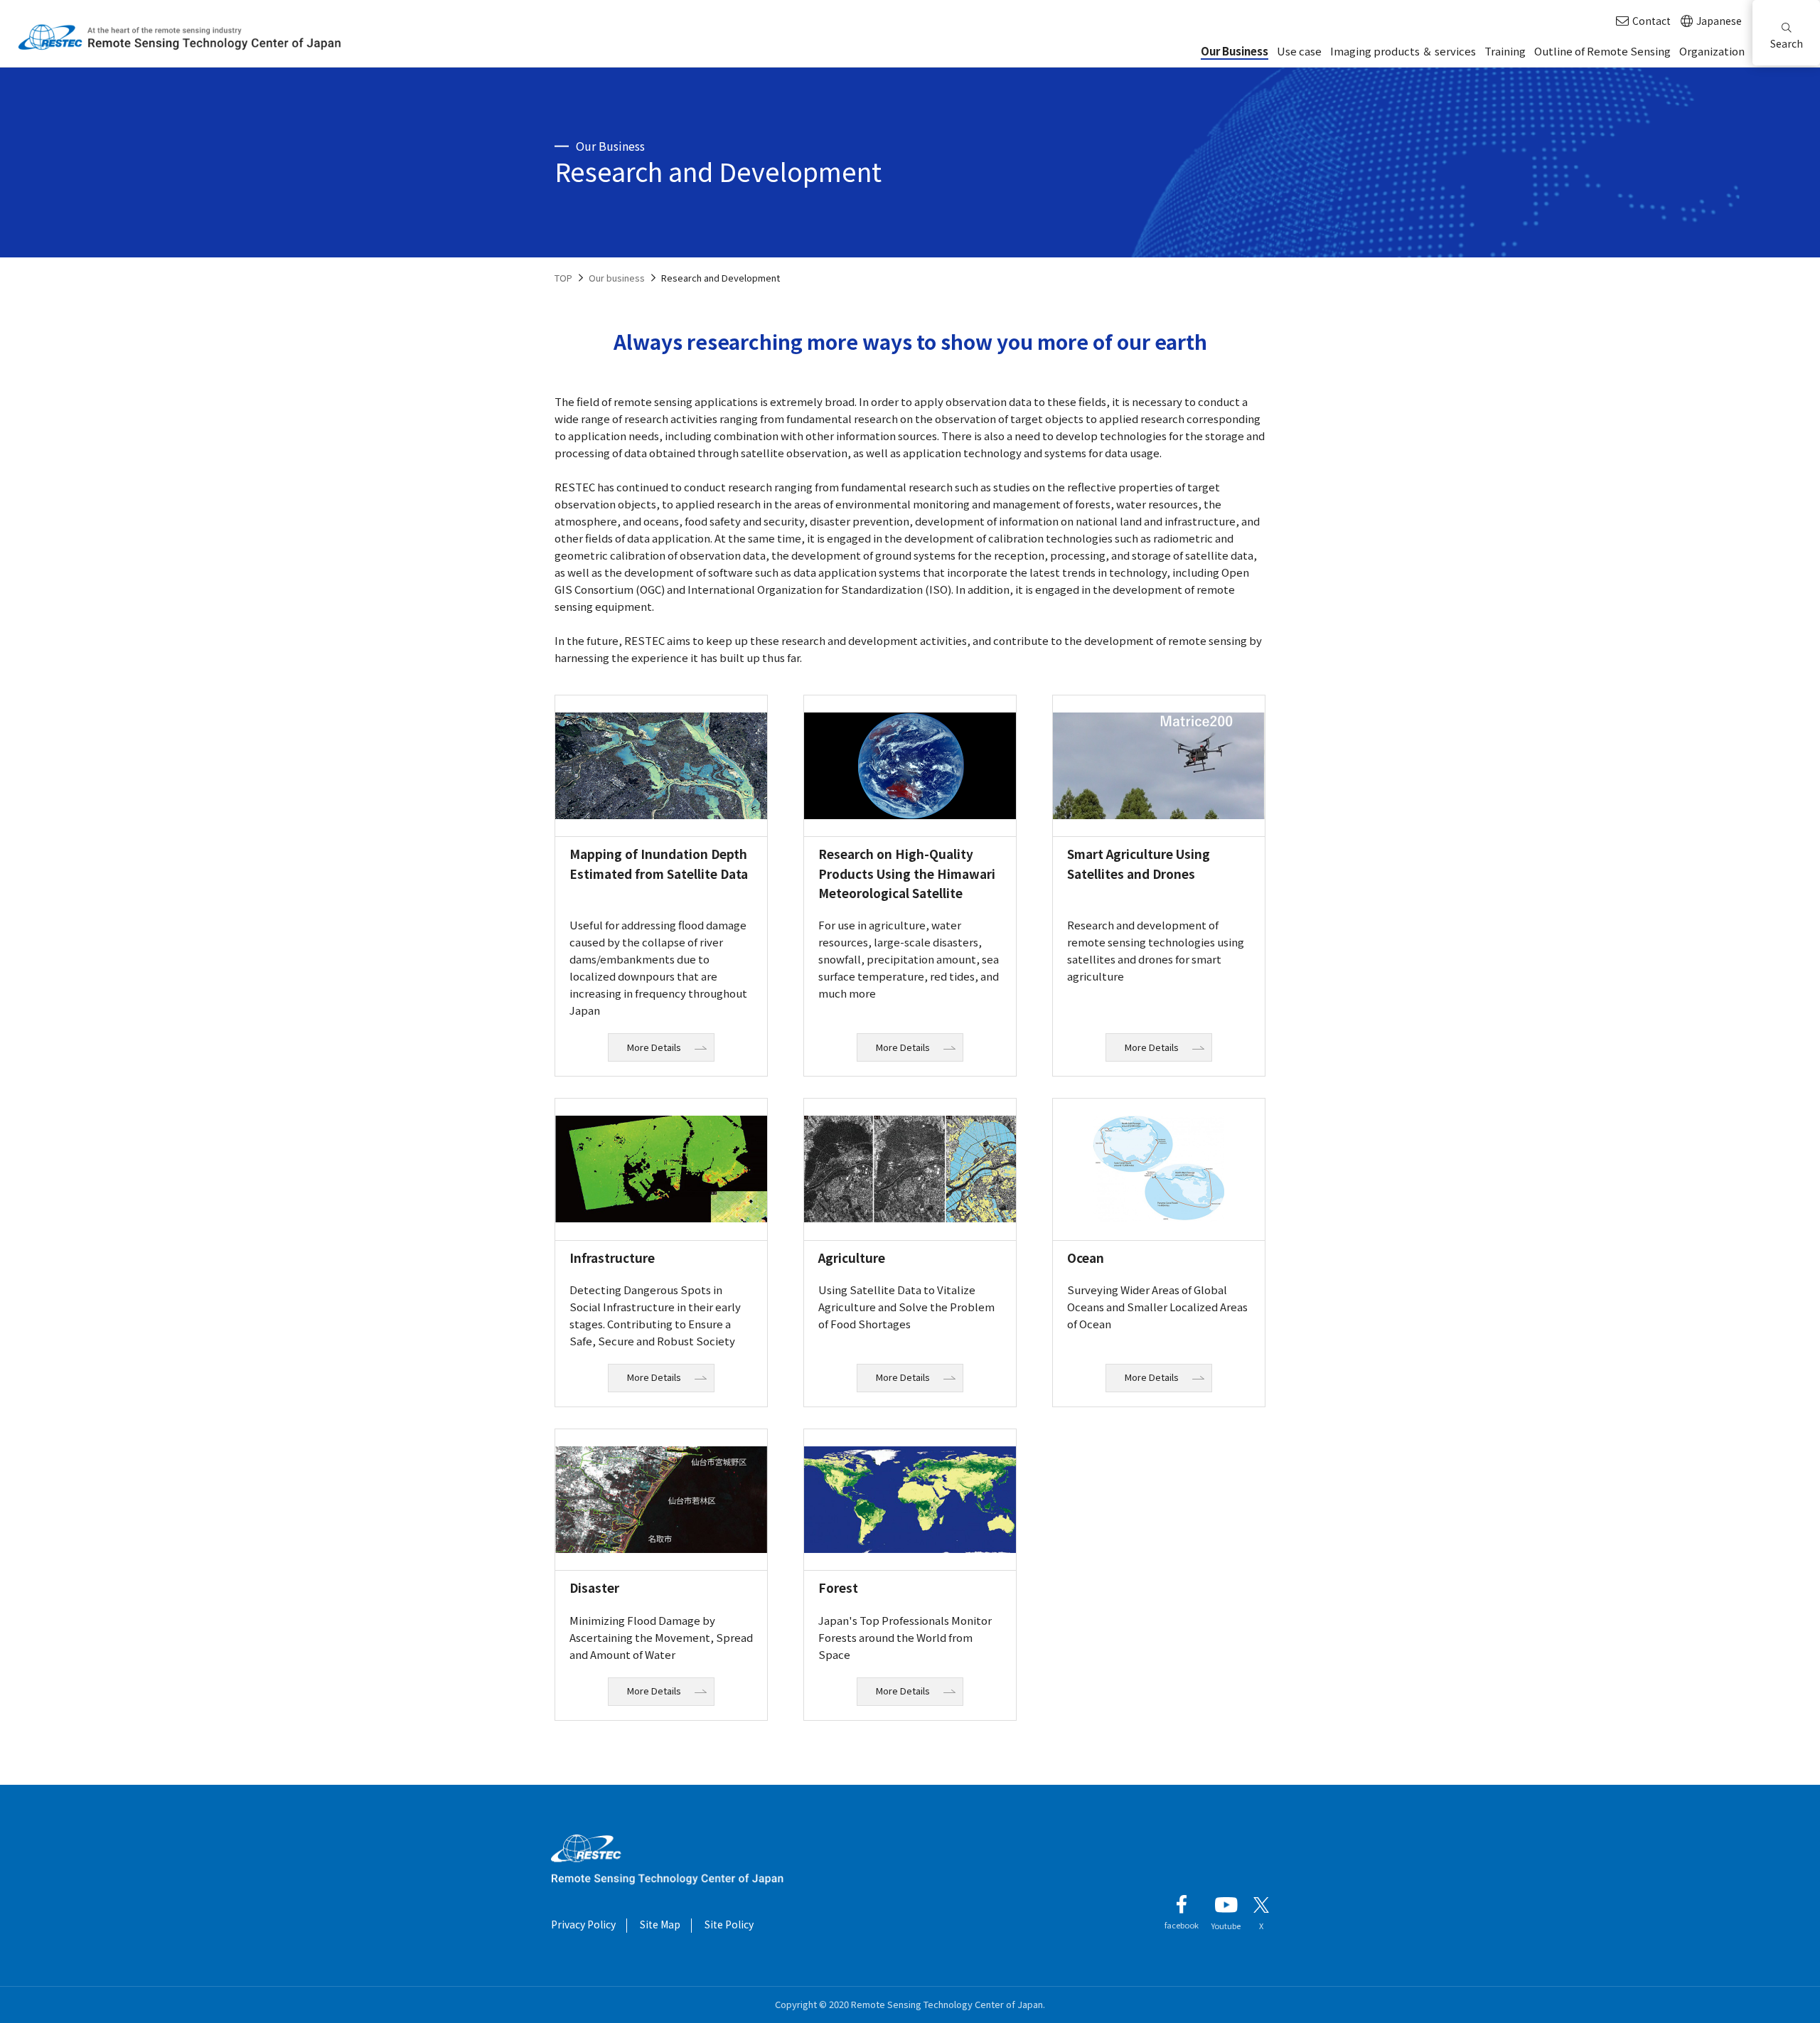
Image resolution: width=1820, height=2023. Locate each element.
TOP (563, 278)
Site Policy (729, 1924)
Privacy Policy (583, 1924)
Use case (1299, 51)
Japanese (1719, 21)
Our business (617, 278)
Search (1787, 43)
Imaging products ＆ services (1403, 51)
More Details (654, 1047)
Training (1505, 51)
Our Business (1235, 51)
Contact (1652, 21)
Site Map (660, 1924)
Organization (1712, 51)
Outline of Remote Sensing (1602, 51)
